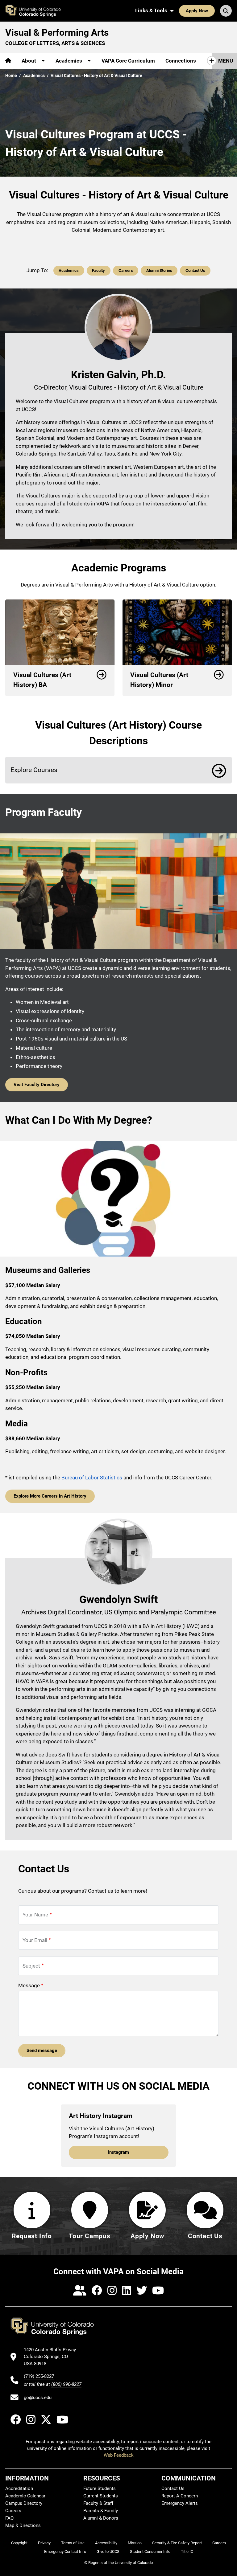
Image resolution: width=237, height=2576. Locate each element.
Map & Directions (23, 2525)
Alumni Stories (159, 270)
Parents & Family (101, 2511)
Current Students (101, 2496)
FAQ (9, 2518)
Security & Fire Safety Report (177, 2543)
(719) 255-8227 (39, 2376)
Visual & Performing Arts (57, 33)
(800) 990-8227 (66, 2384)
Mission (135, 2543)
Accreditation (19, 2488)
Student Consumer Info (150, 2551)
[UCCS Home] (36, 11)
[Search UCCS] (226, 11)
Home (11, 76)
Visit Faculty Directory (37, 1085)
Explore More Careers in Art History (50, 1496)
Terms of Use (73, 2543)
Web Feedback (119, 2455)
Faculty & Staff (98, 2503)
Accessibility (106, 2543)
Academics (34, 76)
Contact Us (195, 270)
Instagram (118, 2152)
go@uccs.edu (38, 2398)
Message (29, 1985)
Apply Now (197, 11)
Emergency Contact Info (65, 2551)
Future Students (100, 2488)
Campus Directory (24, 2503)
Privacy (44, 2543)
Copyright (19, 2543)
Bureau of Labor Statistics (92, 1478)
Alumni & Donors (101, 2518)
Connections (181, 61)
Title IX (187, 2551)
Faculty (98, 270)
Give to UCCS (108, 2551)
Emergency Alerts (180, 2503)
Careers (126, 270)
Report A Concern (180, 2496)
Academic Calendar (25, 2496)
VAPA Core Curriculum (128, 61)
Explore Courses (34, 770)
